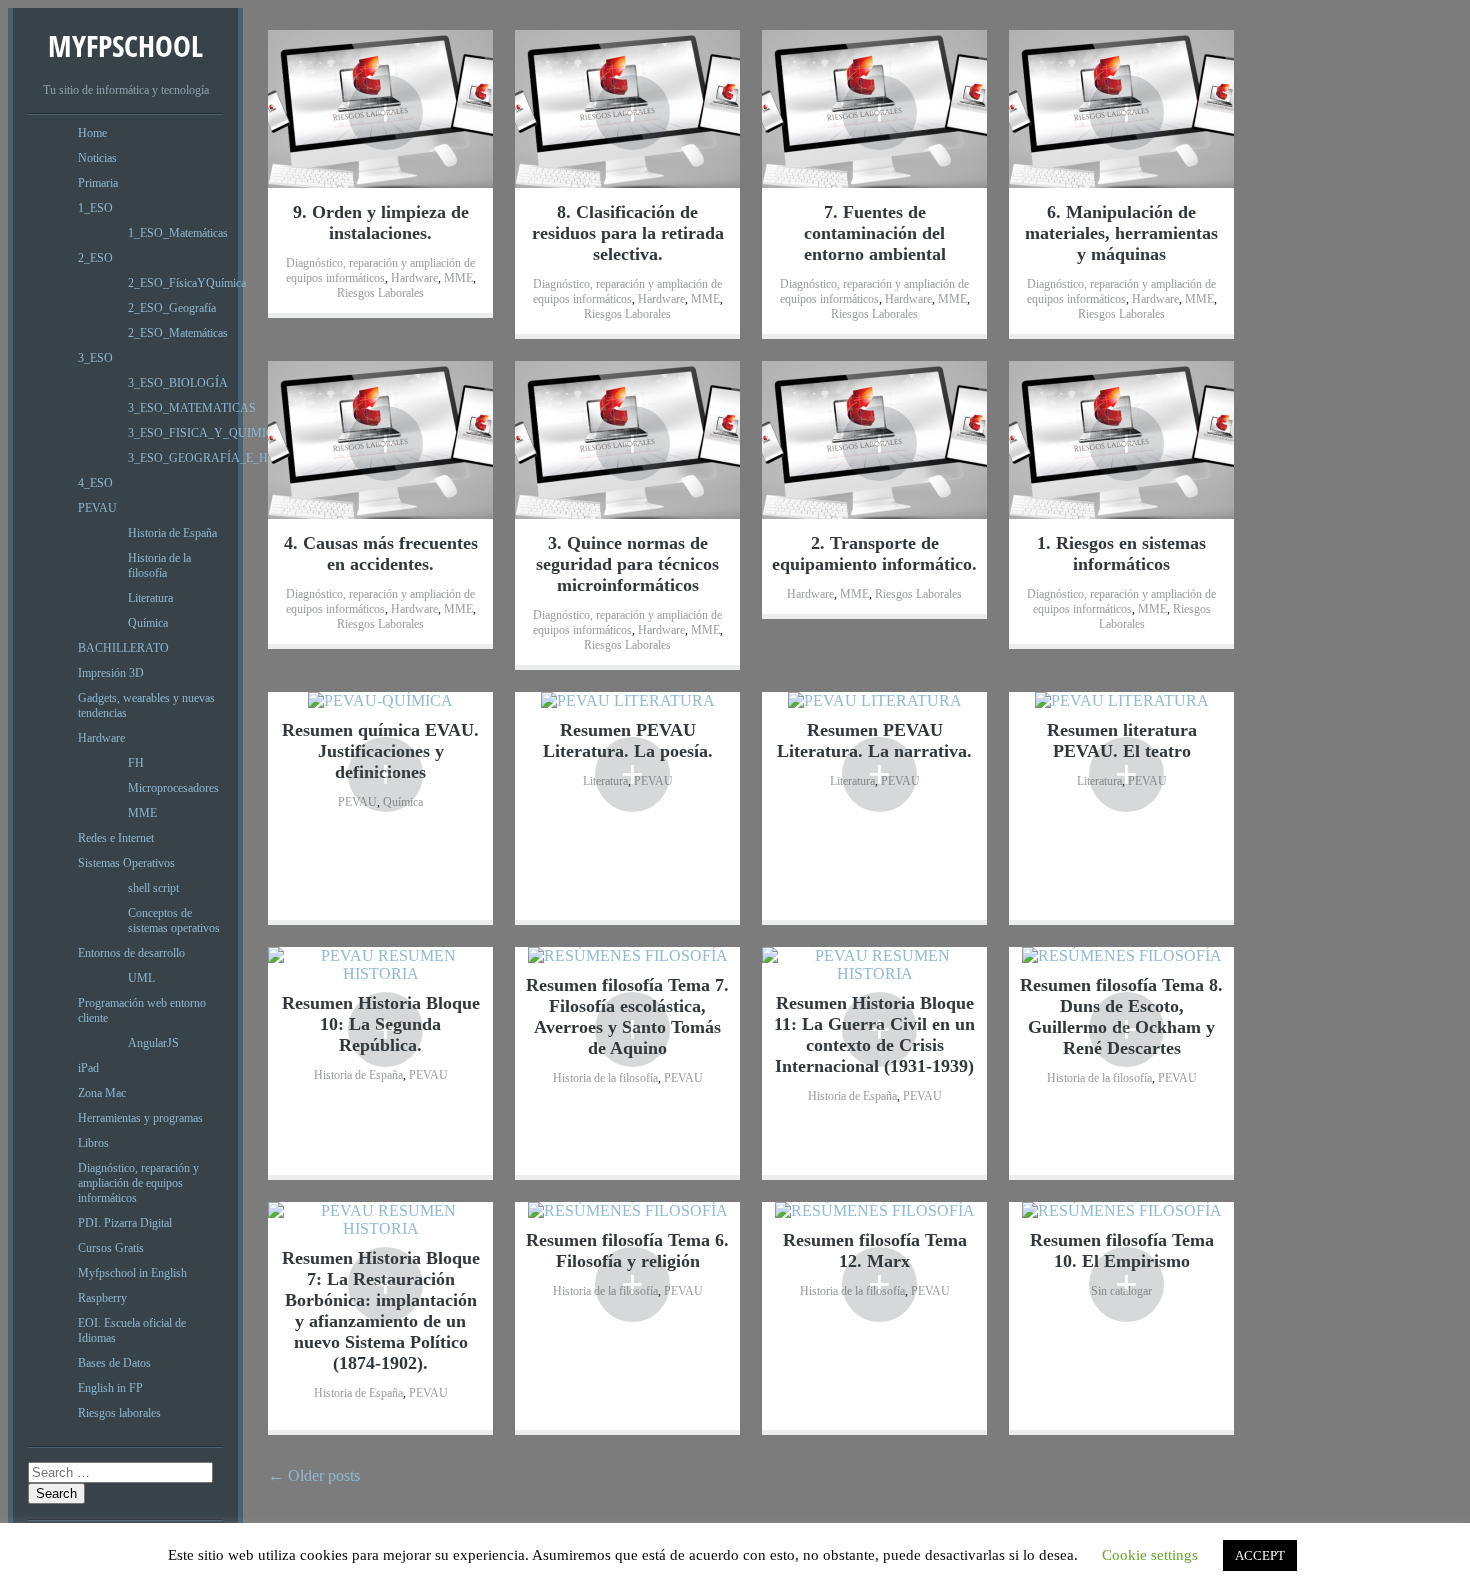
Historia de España (172, 533)
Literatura (150, 598)
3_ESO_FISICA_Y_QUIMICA (205, 433)
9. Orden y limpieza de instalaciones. (381, 222)
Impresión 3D (111, 673)
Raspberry (102, 1298)
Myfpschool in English (132, 1273)
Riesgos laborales (119, 1413)
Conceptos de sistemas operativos (174, 920)
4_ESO (95, 483)
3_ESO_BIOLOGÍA (178, 383)
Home (92, 133)
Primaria (98, 183)
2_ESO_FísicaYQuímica (187, 283)
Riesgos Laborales (380, 293)
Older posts (314, 1475)
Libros (93, 1143)
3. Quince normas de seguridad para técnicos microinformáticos (627, 564)
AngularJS (153, 1043)
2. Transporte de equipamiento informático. (874, 553)
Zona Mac (102, 1093)
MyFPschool (125, 45)
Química (148, 623)
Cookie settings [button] (1150, 1555)
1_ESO (95, 208)
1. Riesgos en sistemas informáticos (1121, 553)
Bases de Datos (114, 1363)
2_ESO (95, 258)
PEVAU (97, 508)
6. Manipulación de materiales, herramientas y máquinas (1121, 233)
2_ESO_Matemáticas (178, 333)
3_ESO (95, 358)
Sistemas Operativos (126, 863)
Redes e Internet (116, 838)
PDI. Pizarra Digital (125, 1223)
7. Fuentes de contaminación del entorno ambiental (875, 233)
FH (136, 763)
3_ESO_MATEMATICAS (192, 408)
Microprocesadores (173, 788)
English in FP (110, 1388)
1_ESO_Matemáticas (178, 233)
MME (142, 813)
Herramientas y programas (140, 1118)
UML (141, 978)
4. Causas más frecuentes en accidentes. (381, 553)
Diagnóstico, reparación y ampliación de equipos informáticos (138, 1183)
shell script (153, 888)
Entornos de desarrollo (131, 953)
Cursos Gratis (111, 1248)
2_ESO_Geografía (172, 308)
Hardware (101, 738)
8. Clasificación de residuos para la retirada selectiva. (628, 233)
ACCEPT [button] (1260, 1555)
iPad (88, 1068)
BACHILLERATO (123, 648)
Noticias (97, 158)
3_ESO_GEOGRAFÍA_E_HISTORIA (222, 458)
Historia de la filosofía (159, 565)
